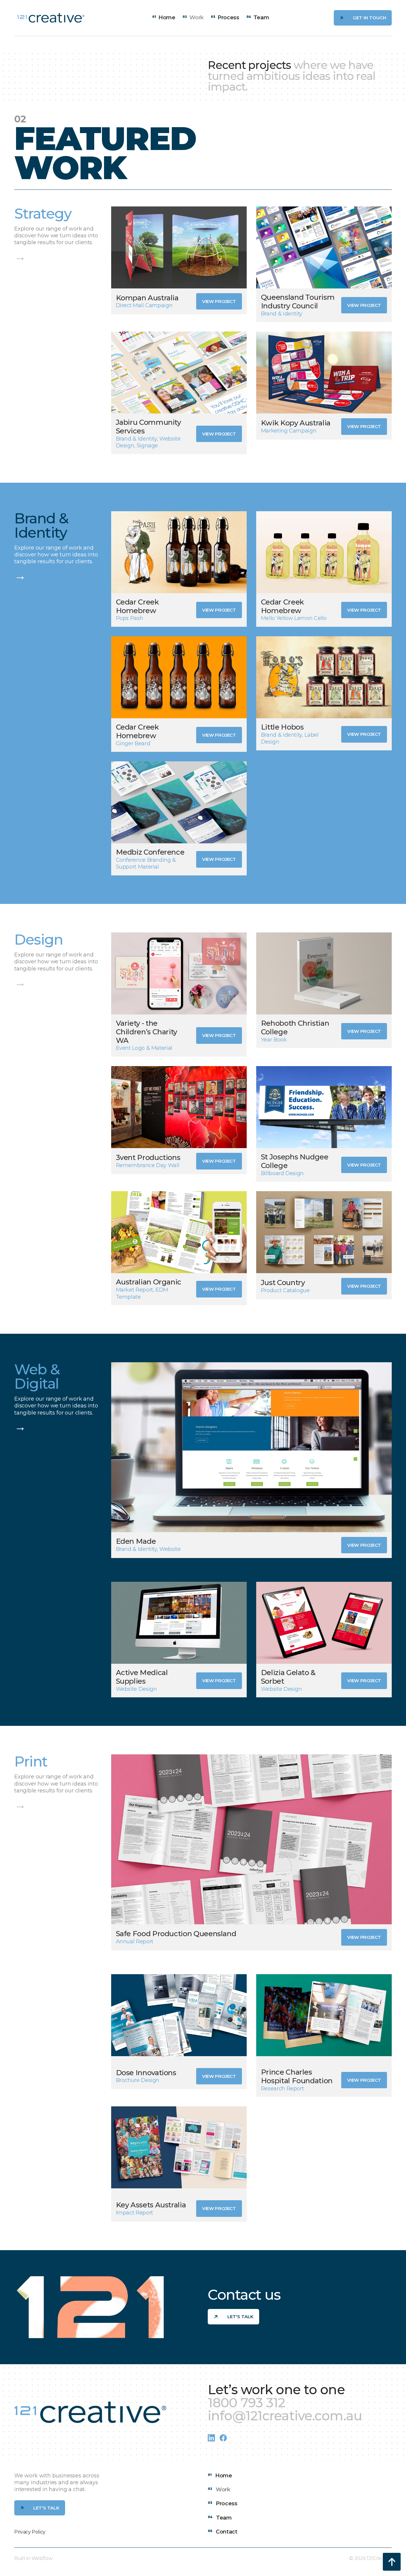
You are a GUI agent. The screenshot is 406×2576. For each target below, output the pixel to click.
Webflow (42, 2558)
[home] (51, 18)
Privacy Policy (30, 2532)
